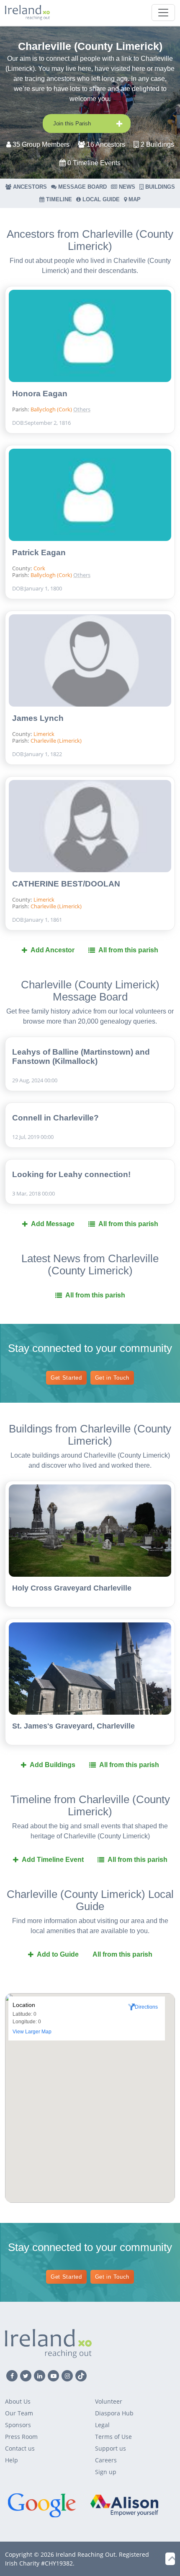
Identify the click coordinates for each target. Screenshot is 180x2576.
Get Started (66, 1378)
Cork (39, 568)
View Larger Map (32, 2032)
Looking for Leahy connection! (71, 1174)
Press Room (21, 2437)
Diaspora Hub (114, 2413)
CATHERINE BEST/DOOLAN (66, 884)
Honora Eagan (40, 394)
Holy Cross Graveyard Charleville (72, 1588)
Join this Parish (72, 123)
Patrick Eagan (39, 552)
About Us (18, 2401)
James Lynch (38, 718)
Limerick (44, 734)
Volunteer (109, 2401)
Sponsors (18, 2425)
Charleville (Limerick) (103, 395)
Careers (106, 2460)
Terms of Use (113, 2437)
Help (12, 2460)
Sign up (106, 2472)
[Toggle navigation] (163, 13)
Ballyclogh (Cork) (52, 409)
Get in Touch (112, 1378)
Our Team (19, 2413)
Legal (102, 2425)
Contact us (20, 2448)
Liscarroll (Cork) (102, 382)
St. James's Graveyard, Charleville (73, 1726)
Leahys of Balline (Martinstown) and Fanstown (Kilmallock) (81, 1057)
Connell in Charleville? (55, 1118)
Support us (111, 2448)
